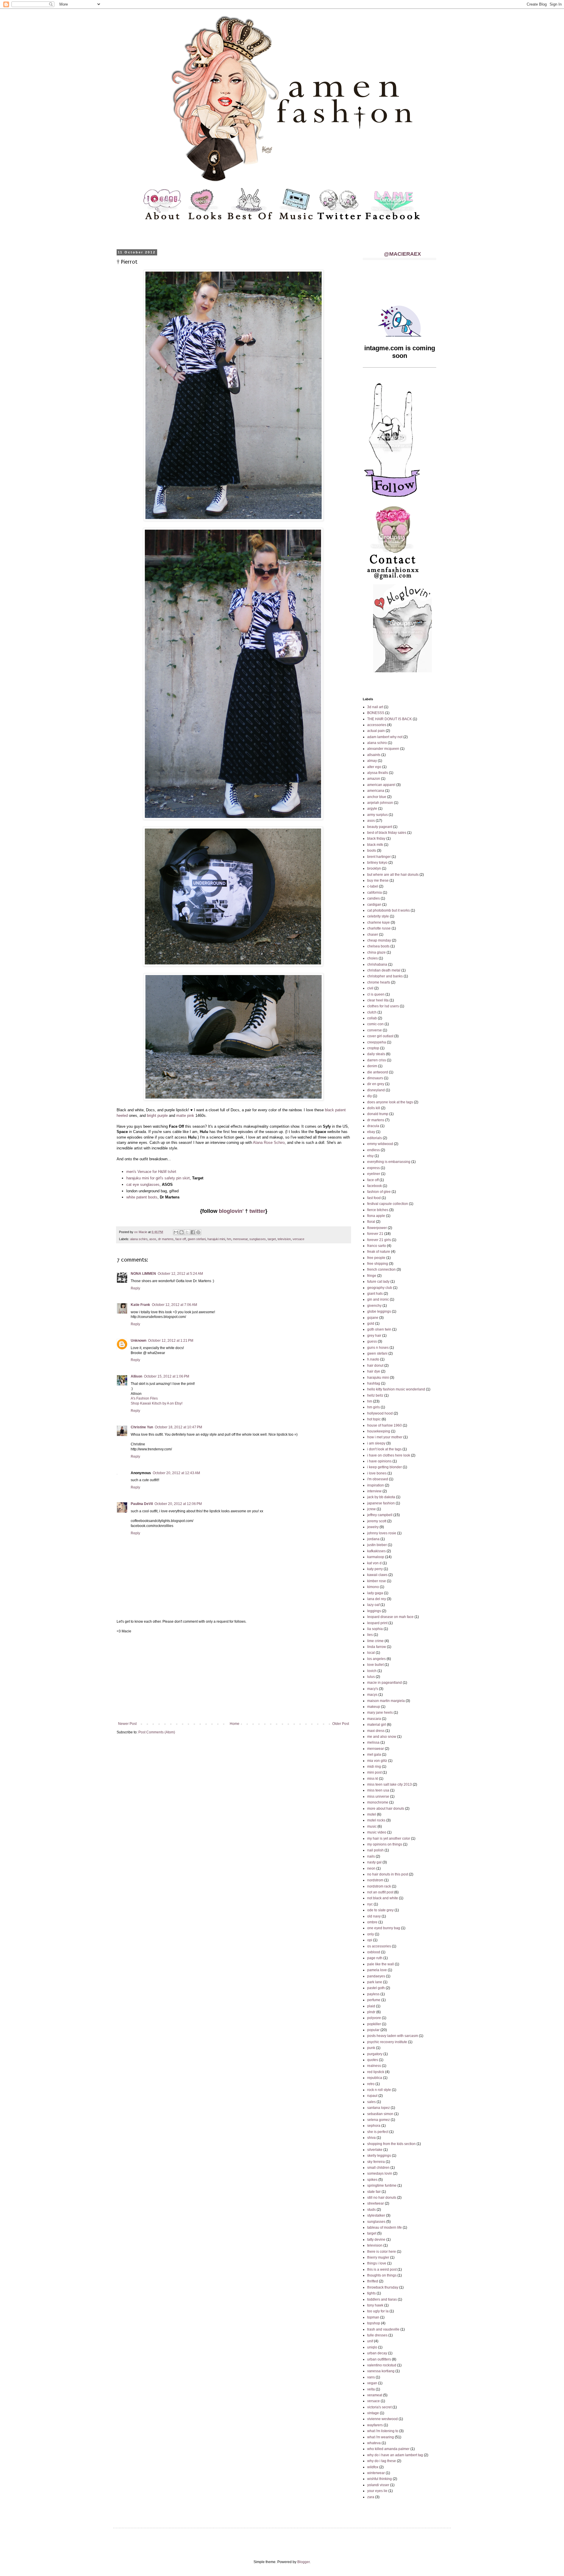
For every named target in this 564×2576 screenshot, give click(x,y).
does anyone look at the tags (390, 1102)
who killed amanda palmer (388, 2449)
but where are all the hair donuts (393, 875)
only (371, 1934)
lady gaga (375, 1593)
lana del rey (377, 1599)
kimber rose (377, 1581)
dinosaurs (375, 1078)
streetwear (376, 2203)
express (374, 1168)
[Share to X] (187, 1232)
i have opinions (379, 1461)
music (372, 1826)
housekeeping (379, 1431)
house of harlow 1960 (385, 1425)
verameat (375, 2395)
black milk (375, 845)
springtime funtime (382, 2186)
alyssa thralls (378, 773)
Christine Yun (142, 1427)
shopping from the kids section (391, 2144)
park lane (375, 1982)
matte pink (185, 1116)
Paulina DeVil (142, 1504)
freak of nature (379, 1252)
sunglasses (258, 1239)
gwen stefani (197, 1239)
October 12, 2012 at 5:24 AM (180, 1274)
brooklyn (374, 868)
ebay (371, 1132)
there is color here (382, 2252)
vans (371, 2377)
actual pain (376, 731)
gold (371, 1324)
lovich (372, 1671)
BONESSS (376, 713)
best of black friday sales (387, 833)
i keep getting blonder (385, 1467)
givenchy (374, 1306)
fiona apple (376, 1216)
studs (371, 2210)
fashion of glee (379, 1192)
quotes (373, 2060)
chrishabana (377, 964)
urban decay (377, 2353)
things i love (377, 2263)
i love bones (377, 1473)
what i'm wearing (381, 2437)
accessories (377, 725)
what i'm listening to (383, 2431)
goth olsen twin (379, 1329)
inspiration (376, 1485)
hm (229, 1239)
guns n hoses (378, 1348)
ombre (372, 1922)
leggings (374, 1611)
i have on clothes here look (389, 1455)
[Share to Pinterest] (198, 1232)
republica (375, 2078)
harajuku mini (378, 1378)
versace (298, 1239)
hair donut (375, 1366)
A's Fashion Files (144, 1398)
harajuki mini (216, 1239)
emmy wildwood (380, 1144)
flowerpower (377, 1228)
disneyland (376, 1090)
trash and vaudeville (383, 2329)
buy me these (378, 880)
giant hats (375, 1294)
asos (153, 1239)
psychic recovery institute (387, 2042)
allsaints (374, 755)
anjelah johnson (380, 803)
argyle (372, 809)
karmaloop (376, 1557)
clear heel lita (378, 1000)
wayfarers (375, 2425)
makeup (374, 1707)
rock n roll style (379, 2090)
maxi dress (376, 1731)
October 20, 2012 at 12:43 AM (176, 1473)
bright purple (157, 1116)
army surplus (377, 815)
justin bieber (377, 1545)
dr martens (166, 1239)
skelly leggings (379, 2156)
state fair (374, 2192)
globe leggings (379, 1311)
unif (370, 2341)
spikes (372, 2180)
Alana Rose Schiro (269, 1143)
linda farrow (377, 1647)
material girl (377, 1725)
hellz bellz (375, 1395)
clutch (372, 1012)
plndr (371, 2012)
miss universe (378, 1797)
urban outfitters (379, 2359)
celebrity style (378, 916)
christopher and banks (385, 976)
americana (376, 791)
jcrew (371, 1509)
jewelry (373, 1527)
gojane (373, 1318)
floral (371, 1222)
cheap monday (379, 940)
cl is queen (376, 994)
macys (372, 1695)
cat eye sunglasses (143, 1185)
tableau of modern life (385, 2228)
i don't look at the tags (384, 1449)
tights (371, 2293)
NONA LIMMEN (143, 1274)
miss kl (373, 1779)
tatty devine (376, 2240)
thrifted (373, 2281)
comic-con (375, 1024)
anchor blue (377, 797)
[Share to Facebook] (193, 1232)
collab (372, 1018)
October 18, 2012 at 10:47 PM (178, 1427)
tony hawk (375, 2305)
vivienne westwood (382, 2419)
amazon (374, 779)
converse (375, 1030)
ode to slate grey (380, 1910)
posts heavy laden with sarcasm (393, 2036)
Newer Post (127, 1724)
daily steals (376, 1054)
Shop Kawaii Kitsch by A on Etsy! (157, 1403)
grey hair (374, 1336)
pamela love (377, 1970)
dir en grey (376, 1084)
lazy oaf (373, 1605)
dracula (373, 1126)
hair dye (374, 1371)
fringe (372, 1276)
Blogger (303, 2562)
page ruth (375, 1958)
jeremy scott (377, 1521)
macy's (373, 1689)
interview (374, 1491)
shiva (371, 2138)
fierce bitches (378, 1210)
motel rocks (376, 1820)
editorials (375, 1138)
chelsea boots (378, 946)
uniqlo (372, 2347)
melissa (373, 1742)
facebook (375, 1186)
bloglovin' (231, 1211)
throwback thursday (383, 2287)
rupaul (372, 2096)
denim (372, 1066)
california (375, 893)
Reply (135, 1288)
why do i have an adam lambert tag (395, 2455)
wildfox (373, 2467)
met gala (374, 1755)
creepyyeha (377, 1042)
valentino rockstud (382, 2365)
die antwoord (378, 1072)
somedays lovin (380, 2173)
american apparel (381, 785)
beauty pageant (380, 827)
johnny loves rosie (382, 1533)
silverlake (375, 2150)
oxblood (374, 1952)
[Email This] (176, 1232)
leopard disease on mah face (390, 1617)
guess (372, 1341)
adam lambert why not (385, 737)
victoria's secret (379, 2407)
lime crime (375, 1641)
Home (235, 1724)
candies (374, 898)
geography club (380, 1288)
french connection (381, 1270)
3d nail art (375, 707)
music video (377, 1832)
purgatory (375, 2054)
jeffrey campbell (380, 1515)
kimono (373, 1587)
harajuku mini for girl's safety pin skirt (158, 1178)
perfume (374, 2000)
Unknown (139, 1341)
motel (372, 1814)
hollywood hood (380, 1413)
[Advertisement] (234, 1678)
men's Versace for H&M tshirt (151, 1172)
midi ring (374, 1767)
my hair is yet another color (389, 1838)
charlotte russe (379, 928)
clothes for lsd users (383, 1006)
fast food (374, 1198)
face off (181, 1239)
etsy (370, 1156)
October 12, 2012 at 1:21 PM (171, 1341)
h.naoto (373, 1359)
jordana (373, 1539)
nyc (370, 1904)
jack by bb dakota (381, 1497)
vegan (372, 2383)
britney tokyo (377, 863)
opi (370, 1940)
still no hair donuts (382, 2198)
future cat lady (378, 1282)
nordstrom (375, 1880)
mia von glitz (377, 1761)
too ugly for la (378, 2311)
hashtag (374, 1383)
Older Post (341, 1724)
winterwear (376, 2473)
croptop (373, 1048)
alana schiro (139, 1239)
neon (371, 1868)
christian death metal (384, 970)
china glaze (376, 952)
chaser (373, 935)
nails (371, 1856)
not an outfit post (380, 1892)
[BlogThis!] (182, 1232)
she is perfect (378, 2132)
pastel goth (376, 1988)
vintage (373, 2413)
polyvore (374, 2018)
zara (371, 2497)
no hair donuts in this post (388, 1874)
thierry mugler (378, 2257)
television (284, 1239)
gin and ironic (378, 1299)
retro (371, 2084)
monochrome (378, 1802)
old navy (374, 1916)
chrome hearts (379, 982)
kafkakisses (376, 1551)
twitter (257, 1211)
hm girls (374, 1407)
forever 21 (375, 1234)
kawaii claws (377, 1575)
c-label (373, 886)
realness (374, 2066)
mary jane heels (380, 1713)
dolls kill (374, 1108)
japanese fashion (381, 1503)
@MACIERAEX (402, 254)
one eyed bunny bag (384, 1928)
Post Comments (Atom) (157, 1732)
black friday (376, 839)
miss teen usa (378, 1790)
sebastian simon (380, 2114)
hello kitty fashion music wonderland (396, 1389)
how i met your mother (385, 1437)
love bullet (375, 1665)
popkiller (374, 2024)
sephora (374, 2126)
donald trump (378, 1114)
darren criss (377, 1060)
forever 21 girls (379, 1240)
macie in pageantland (385, 1683)
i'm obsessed (378, 1479)
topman (373, 2317)
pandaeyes (376, 1976)
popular (373, 2030)
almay (372, 761)
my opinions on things (385, 1844)
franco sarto (377, 1246)
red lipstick (376, 2072)
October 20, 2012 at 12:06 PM (178, 1504)
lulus (371, 1677)
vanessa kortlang (381, 2371)
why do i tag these (382, 2461)
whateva (374, 2443)
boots (372, 851)
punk (371, 2048)
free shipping (378, 1264)
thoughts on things (382, 2275)
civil (370, 988)
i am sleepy (376, 1443)
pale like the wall (381, 1964)
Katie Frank (140, 1305)
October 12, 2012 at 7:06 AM (174, 1305)
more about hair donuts (386, 1809)
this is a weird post (382, 2269)
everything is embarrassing (389, 1162)
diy (370, 1096)
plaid (371, 2006)
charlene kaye (378, 922)
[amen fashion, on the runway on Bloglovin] (402, 629)
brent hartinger (379, 857)
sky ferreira (376, 2162)
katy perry (375, 1569)
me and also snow (382, 1737)
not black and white (383, 1898)
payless (373, 1994)
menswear (240, 1239)
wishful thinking (380, 2479)
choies (372, 958)
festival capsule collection (388, 1204)
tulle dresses (377, 2335)
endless (374, 1150)
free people (376, 1258)
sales (371, 2102)
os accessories (379, 1946)
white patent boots (142, 1197)
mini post (374, 1772)
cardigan (374, 905)
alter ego (374, 767)
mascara (374, 1719)
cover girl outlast (380, 1036)
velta (371, 2389)
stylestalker (376, 2215)
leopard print (377, 1623)
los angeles (376, 1659)
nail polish (375, 1850)
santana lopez (378, 2108)
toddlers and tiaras (382, 2299)
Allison (136, 1376)
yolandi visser (378, 2485)
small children (378, 2168)
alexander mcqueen (383, 749)
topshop (374, 2323)
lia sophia (375, 1629)
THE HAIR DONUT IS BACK (390, 719)
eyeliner (374, 1174)
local (371, 1653)
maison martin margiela (386, 1701)
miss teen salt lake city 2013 (390, 1784)
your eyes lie (377, 2491)
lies (370, 1635)
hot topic (374, 1419)
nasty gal (374, 1862)
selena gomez (378, 2120)
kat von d (374, 1563)
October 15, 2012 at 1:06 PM (167, 1376)
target (272, 1239)
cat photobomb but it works (388, 910)
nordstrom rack (379, 1886)
